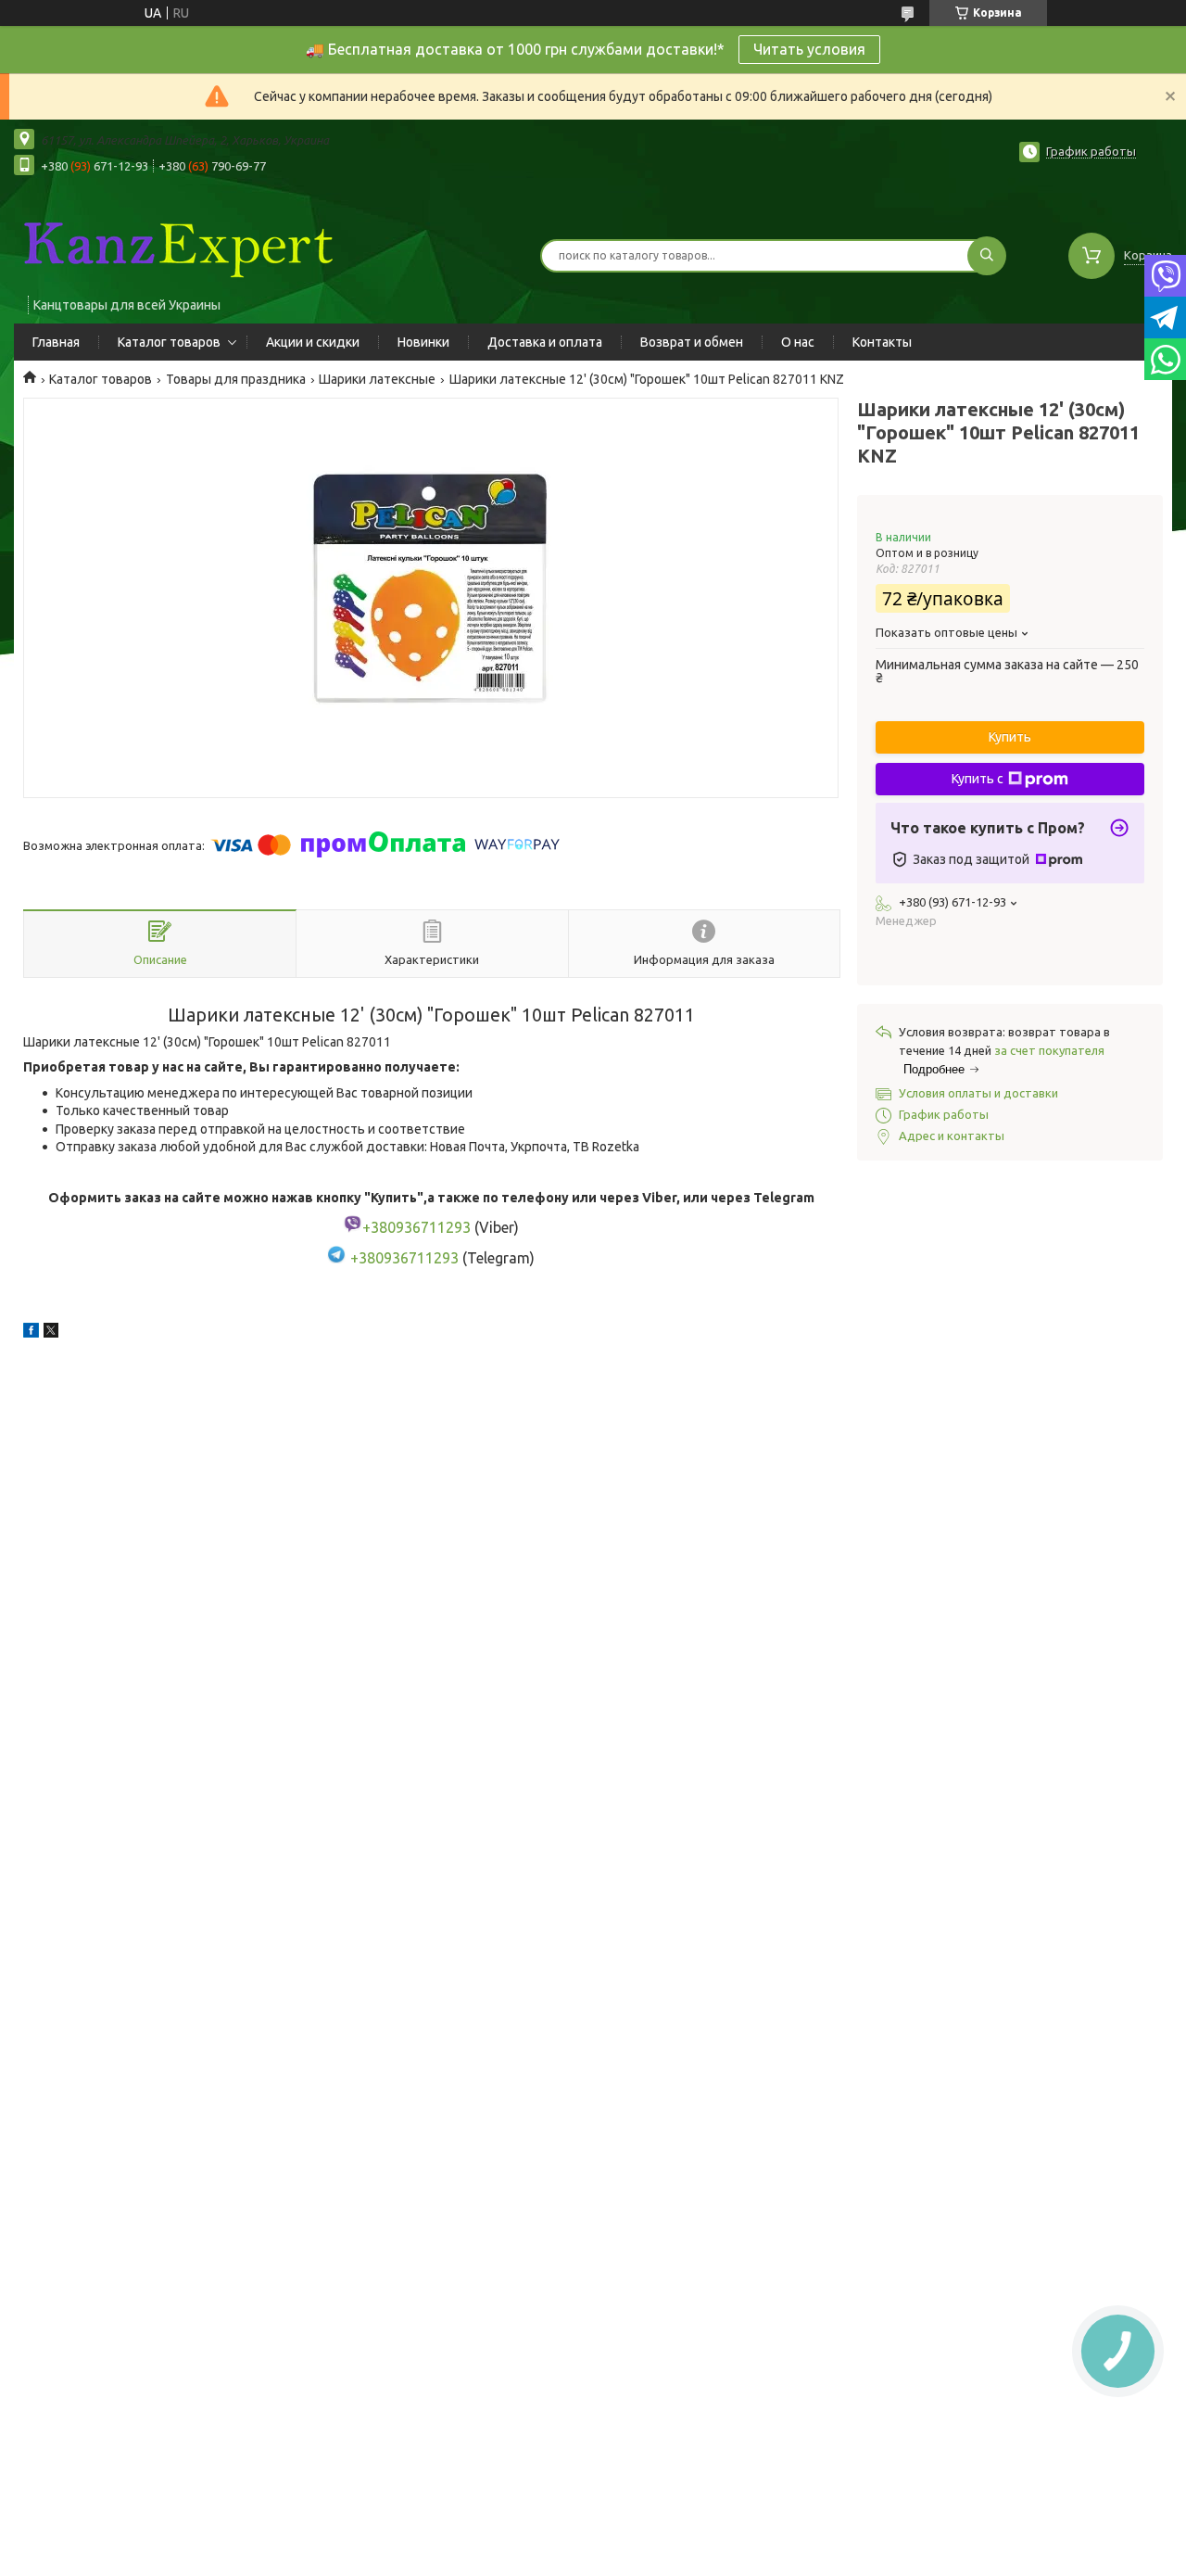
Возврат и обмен (692, 342)
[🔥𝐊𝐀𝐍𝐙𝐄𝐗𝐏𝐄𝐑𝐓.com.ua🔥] (176, 244)
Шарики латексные (377, 379)
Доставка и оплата (545, 342)
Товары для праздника (236, 379)
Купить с (978, 779)
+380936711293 (404, 1258)
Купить (1010, 737)
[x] (51, 1333)
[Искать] (987, 256)
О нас (798, 342)
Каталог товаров (169, 342)
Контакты (882, 342)
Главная (56, 342)
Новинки (423, 342)
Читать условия (809, 49)
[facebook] (31, 1333)
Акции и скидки (313, 342)
